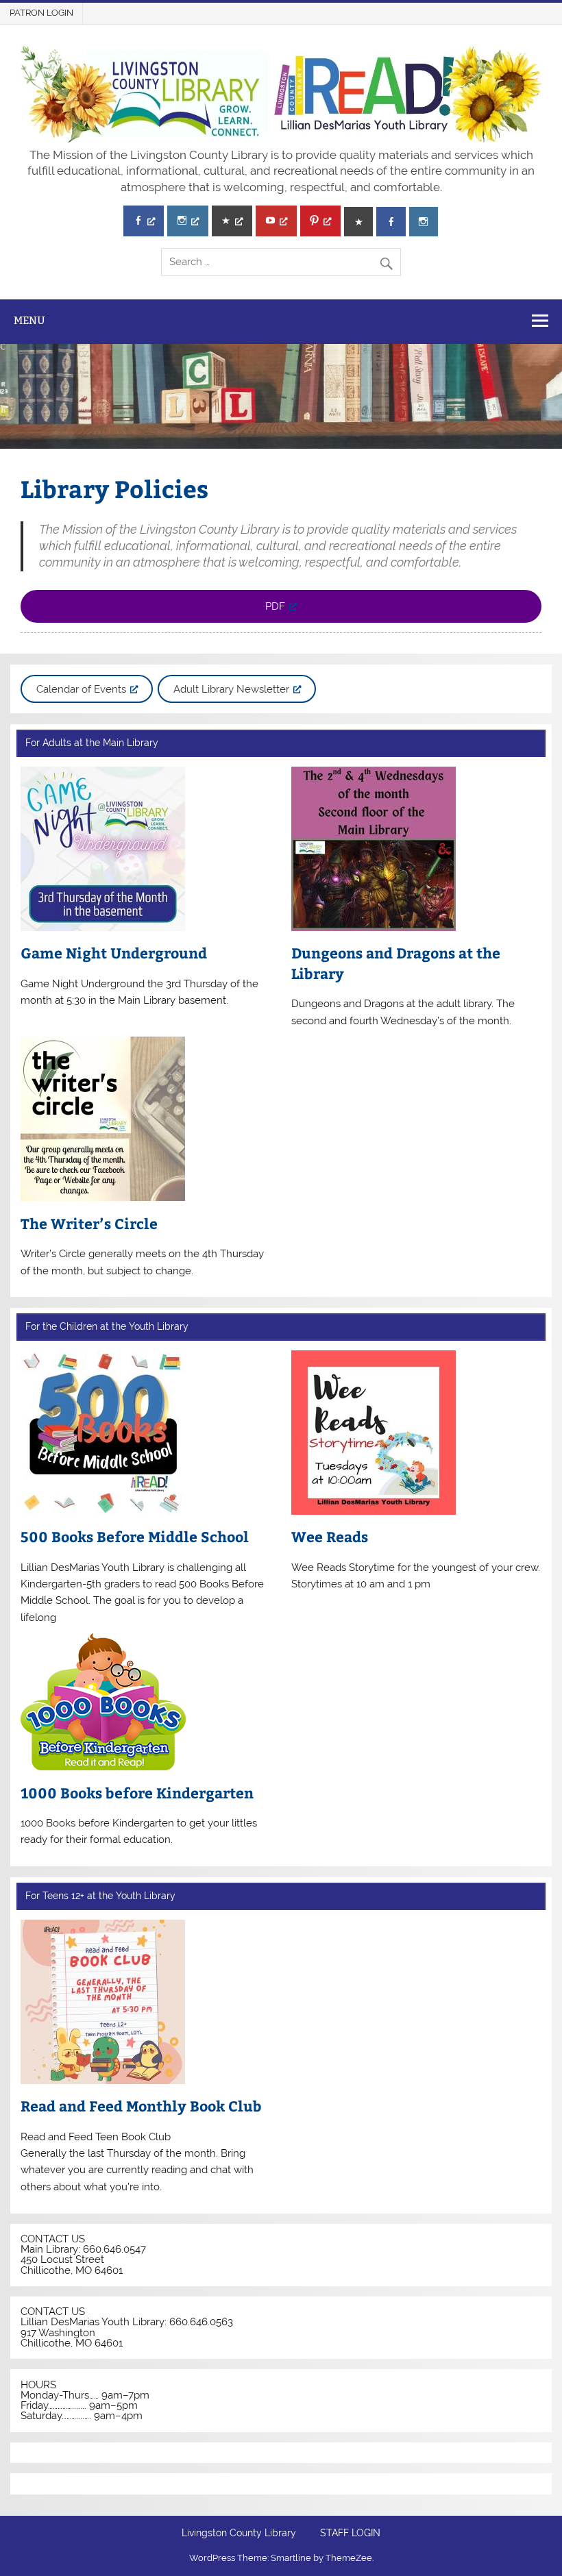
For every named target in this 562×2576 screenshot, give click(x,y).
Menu (29, 320)
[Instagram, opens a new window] (187, 221)
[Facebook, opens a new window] (144, 221)
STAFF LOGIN (350, 2534)
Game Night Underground (114, 953)
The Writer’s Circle (89, 1223)
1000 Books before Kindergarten (137, 1793)
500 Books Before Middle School (135, 1536)
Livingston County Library (239, 2534)
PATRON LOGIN (41, 13)
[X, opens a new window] (232, 221)
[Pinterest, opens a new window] (320, 221)
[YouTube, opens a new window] (276, 221)
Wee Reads (330, 1536)
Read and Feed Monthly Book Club (141, 2106)
